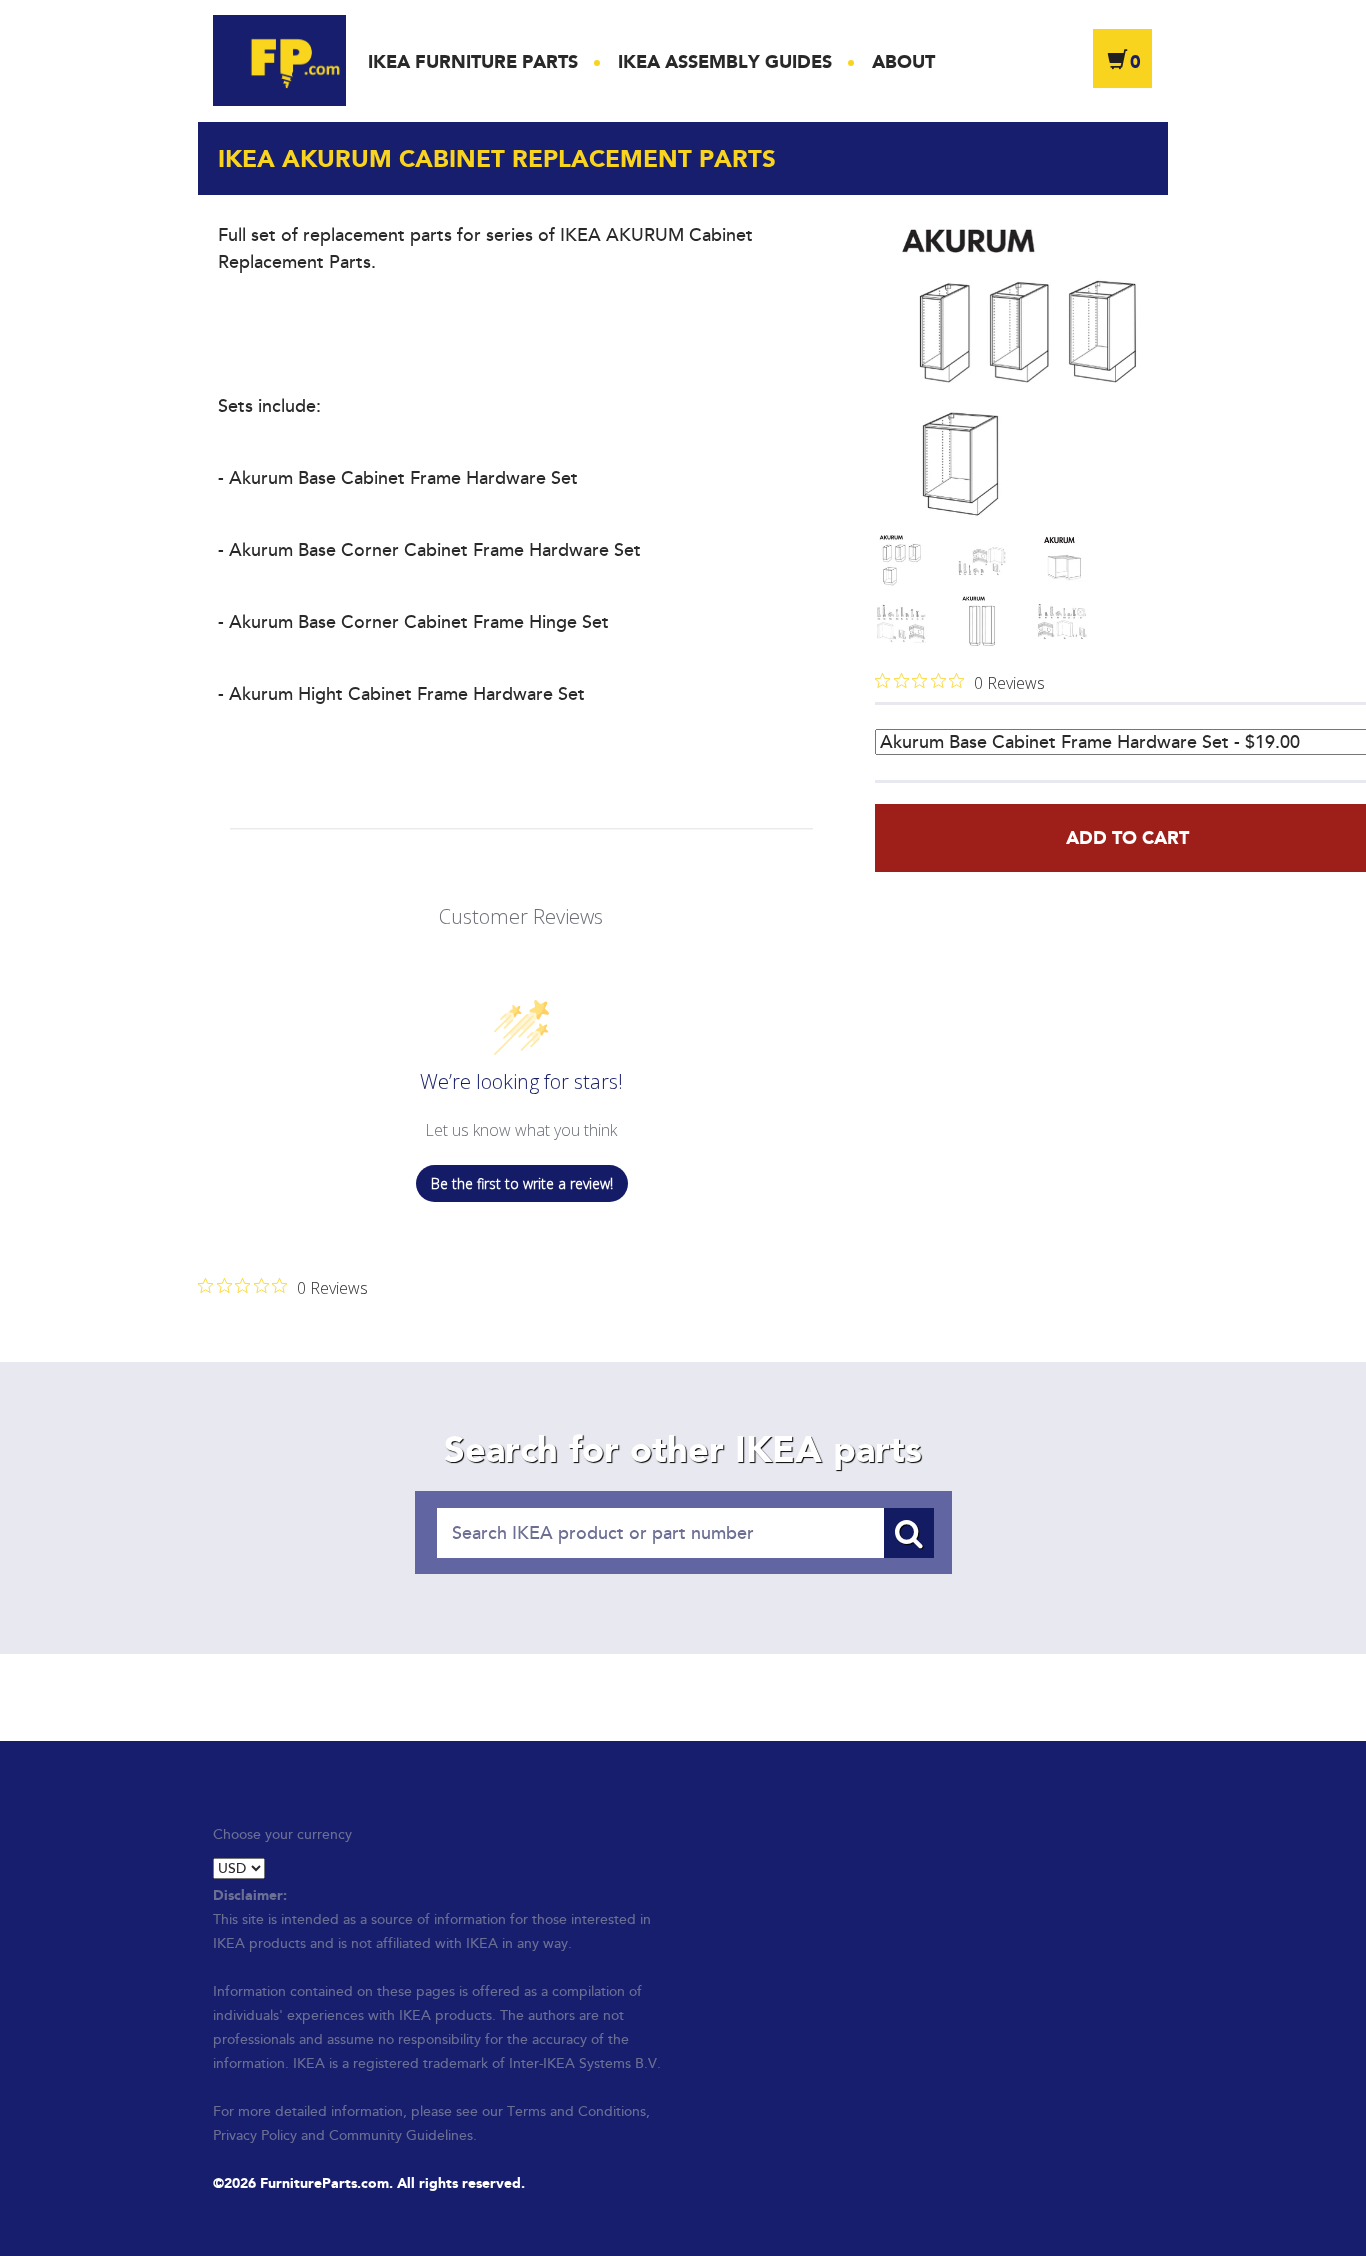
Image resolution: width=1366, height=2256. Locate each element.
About (903, 62)
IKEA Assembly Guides (725, 62)
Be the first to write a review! (522, 1183)
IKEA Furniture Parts (473, 62)
